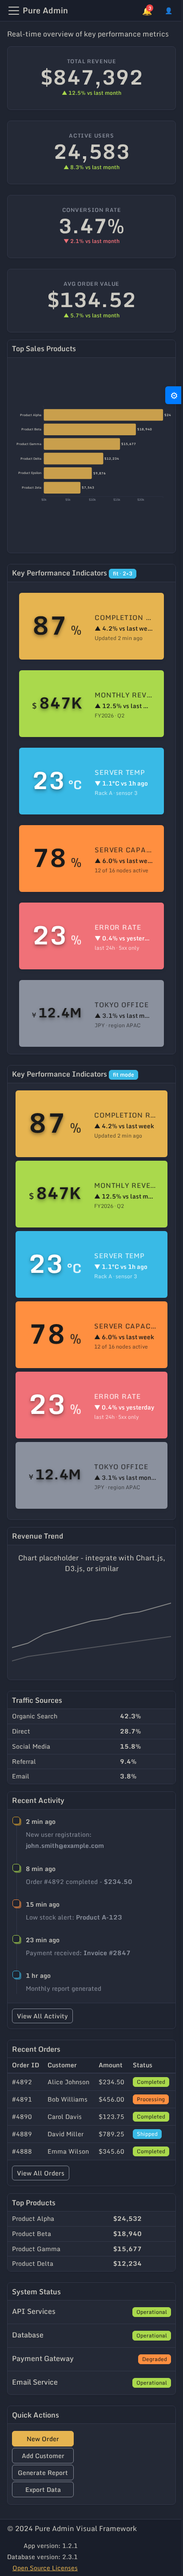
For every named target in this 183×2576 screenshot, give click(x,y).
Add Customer (43, 2456)
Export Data (43, 2489)
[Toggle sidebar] (14, 11)
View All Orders (41, 2173)
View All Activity (42, 2016)
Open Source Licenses (45, 2568)
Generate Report (43, 2473)
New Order (43, 2439)
